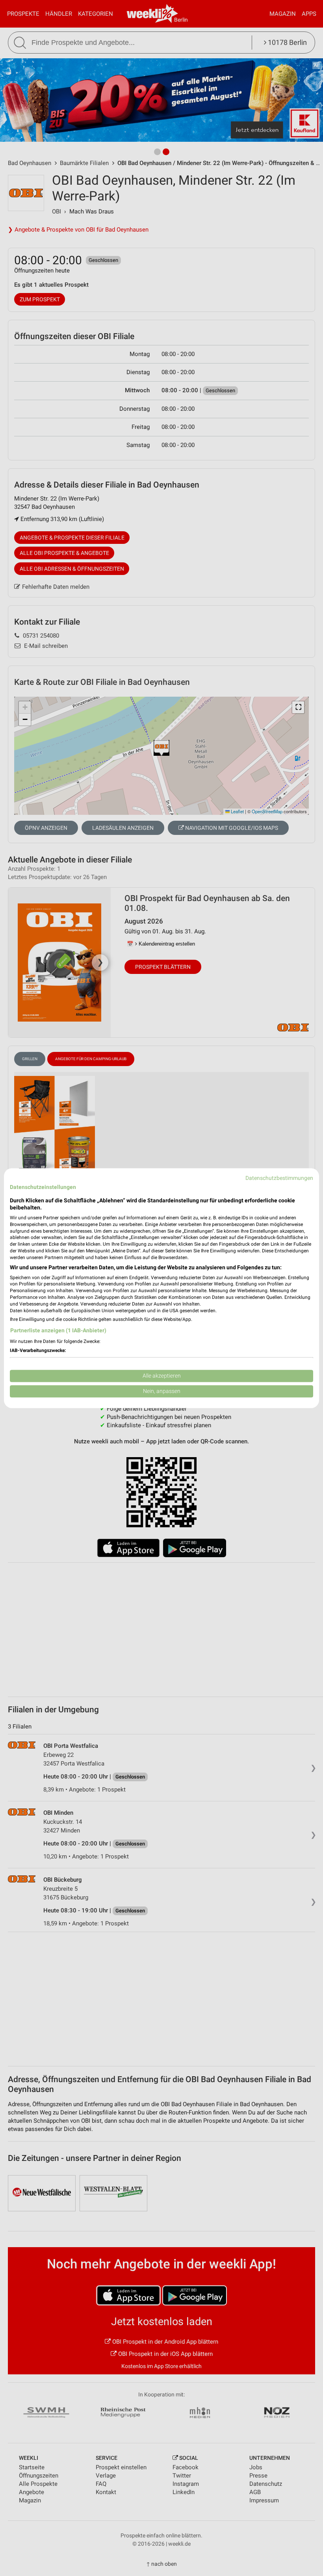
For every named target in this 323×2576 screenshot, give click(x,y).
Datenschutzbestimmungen (279, 1178)
